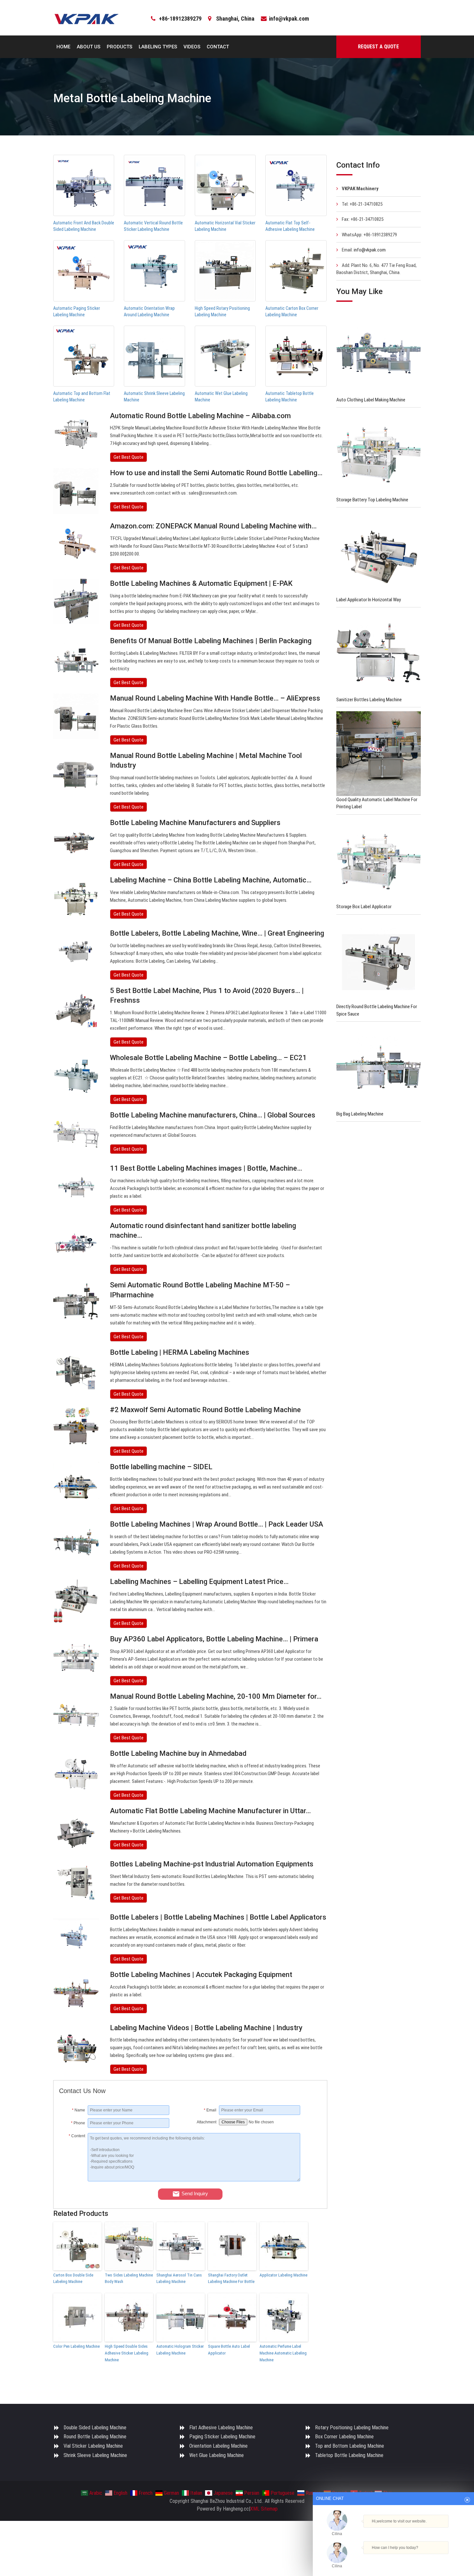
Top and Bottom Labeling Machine (350, 2446)
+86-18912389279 (180, 19)
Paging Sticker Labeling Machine (222, 2437)
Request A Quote (378, 47)
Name (79, 2110)
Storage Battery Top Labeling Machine (372, 500)
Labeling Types (158, 47)
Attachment (207, 2122)
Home (63, 47)
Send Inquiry (195, 2193)
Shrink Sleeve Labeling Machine (95, 2455)
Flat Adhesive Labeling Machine (221, 2428)
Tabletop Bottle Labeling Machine (349, 2455)
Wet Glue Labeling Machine (217, 2455)
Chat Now (393, 2557)
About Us (89, 47)
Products (119, 47)
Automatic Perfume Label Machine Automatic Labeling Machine (283, 2353)
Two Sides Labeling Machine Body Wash (129, 2278)
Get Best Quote (128, 457)
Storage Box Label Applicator (364, 907)
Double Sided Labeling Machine (95, 2428)
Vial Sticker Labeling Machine (93, 2446)
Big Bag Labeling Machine (360, 1114)
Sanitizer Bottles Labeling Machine (369, 700)
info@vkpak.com (289, 19)
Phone (78, 2123)
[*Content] (73, 2180)
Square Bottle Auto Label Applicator (229, 2350)
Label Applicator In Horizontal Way (369, 600)
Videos (192, 47)
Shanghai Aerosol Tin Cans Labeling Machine (179, 2278)
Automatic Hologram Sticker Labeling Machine (180, 2350)
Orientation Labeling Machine (218, 2446)
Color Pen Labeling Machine (76, 2346)
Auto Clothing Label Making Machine (371, 400)
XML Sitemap (264, 2509)
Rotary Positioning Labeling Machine (352, 2428)
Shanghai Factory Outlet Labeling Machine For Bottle (231, 2278)
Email (210, 2110)
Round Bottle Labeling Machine (95, 2437)
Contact (218, 47)
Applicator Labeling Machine (283, 2275)
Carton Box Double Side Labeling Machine (73, 2278)
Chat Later (425, 2559)
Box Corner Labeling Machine (344, 2437)
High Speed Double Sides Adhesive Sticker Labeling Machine (127, 2353)
